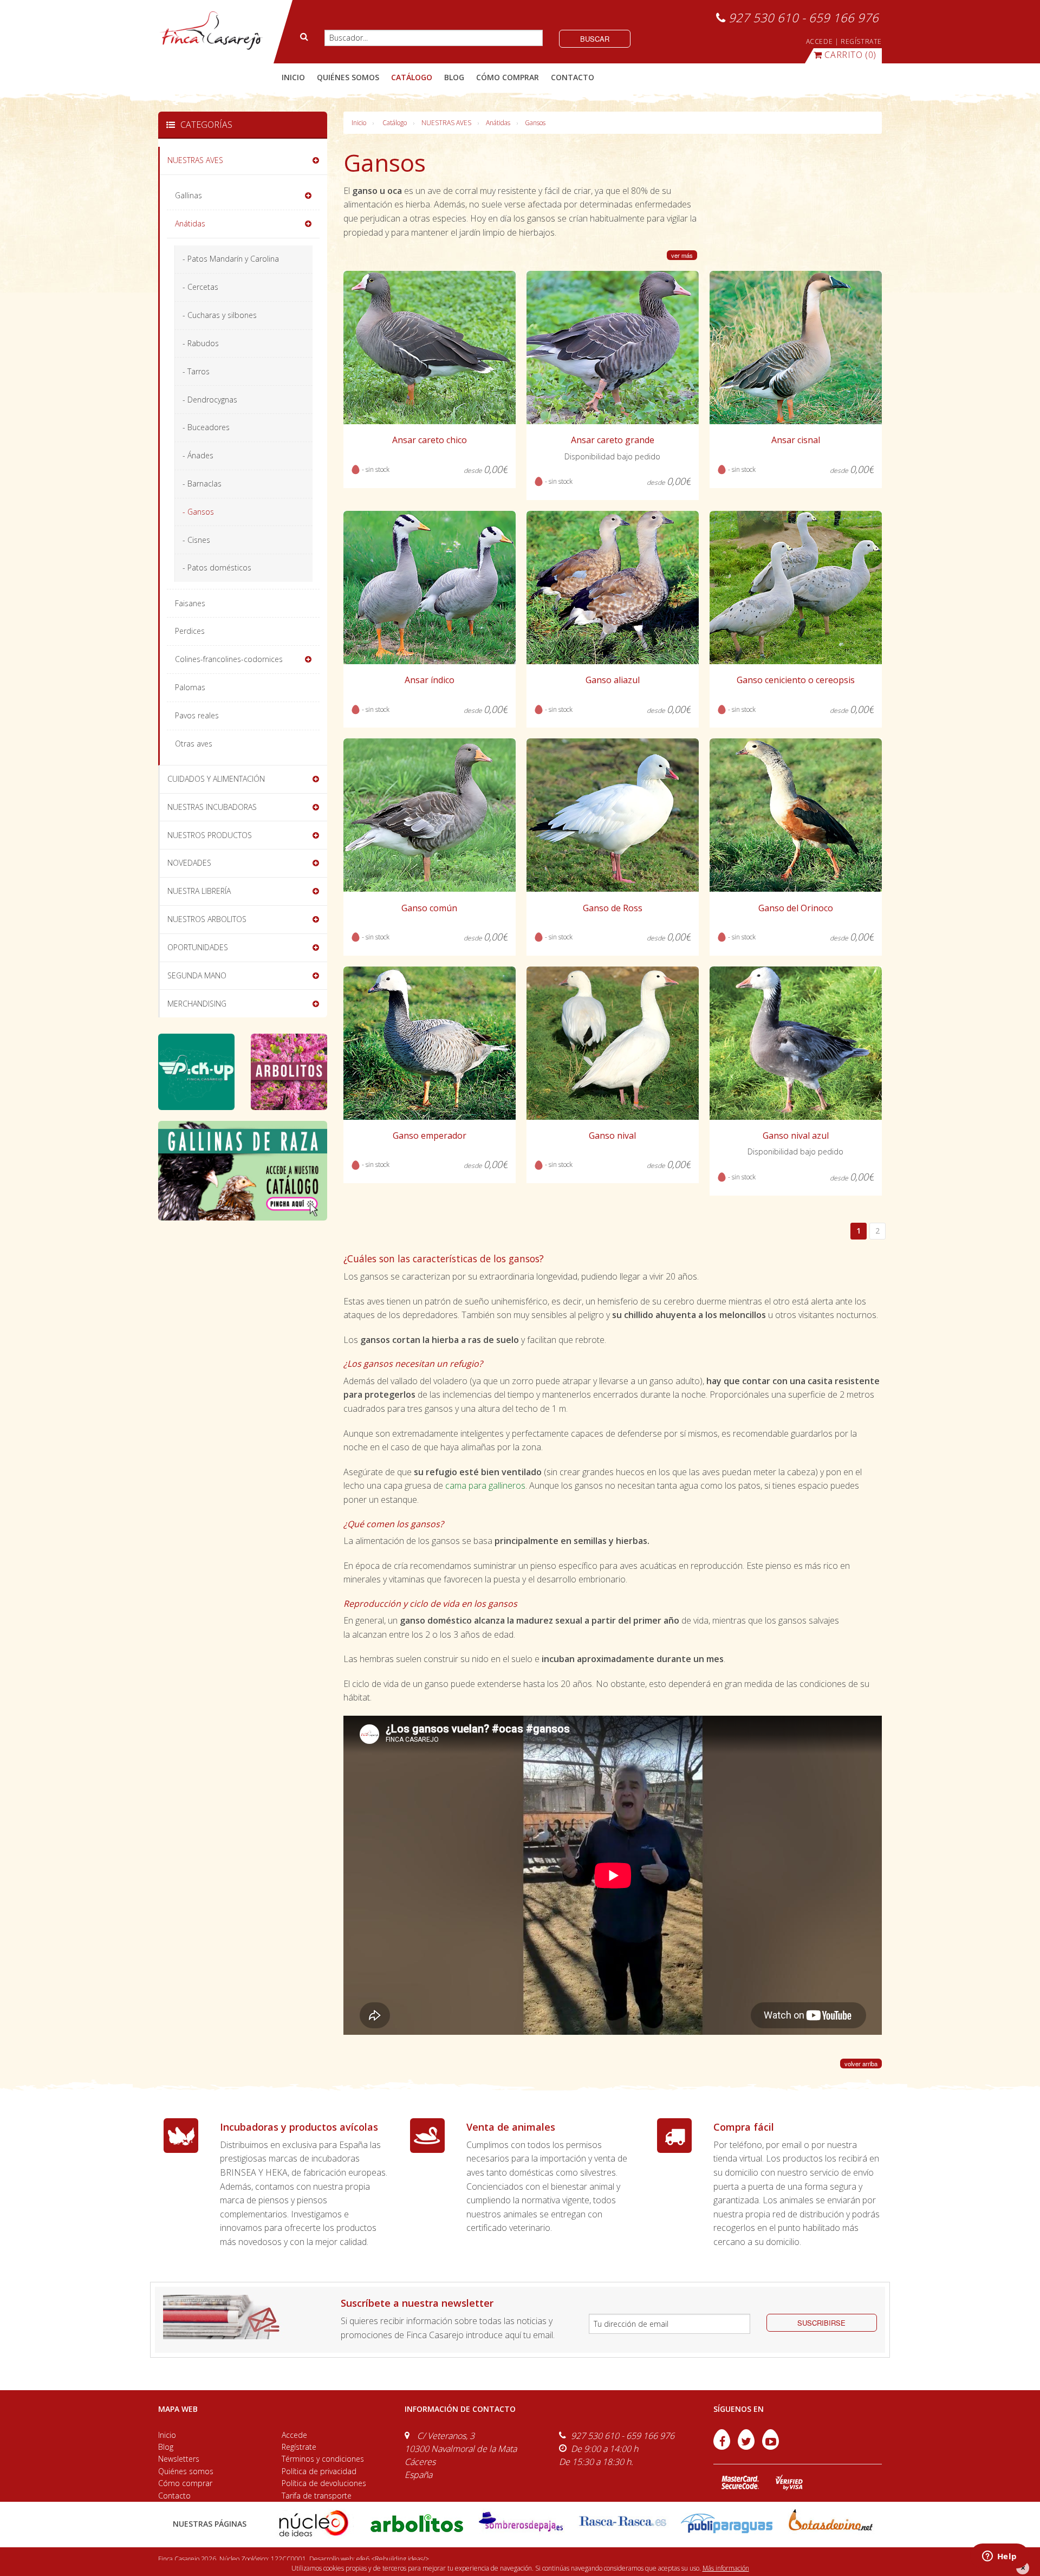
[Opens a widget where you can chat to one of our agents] (999, 2557)
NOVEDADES (189, 863)
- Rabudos (201, 343)
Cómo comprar (185, 2483)
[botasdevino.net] (830, 2523)
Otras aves (194, 744)
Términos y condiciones (323, 2459)
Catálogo (395, 123)
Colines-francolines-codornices (229, 659)
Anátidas (498, 123)
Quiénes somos (186, 2471)
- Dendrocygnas (210, 400)
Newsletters (179, 2459)
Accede (294, 2435)
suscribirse (821, 2323)
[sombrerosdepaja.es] (520, 2523)
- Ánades (198, 455)
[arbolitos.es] (417, 2523)
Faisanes (190, 603)
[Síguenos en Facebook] (723, 2447)
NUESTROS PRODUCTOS (210, 835)
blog (454, 77)
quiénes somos (348, 77)
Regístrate (299, 2447)
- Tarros (196, 371)
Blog (166, 2447)
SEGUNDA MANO (197, 975)
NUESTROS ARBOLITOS (207, 919)
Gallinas (188, 195)
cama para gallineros (485, 1485)
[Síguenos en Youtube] (771, 2447)
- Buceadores (206, 427)
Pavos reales (197, 715)
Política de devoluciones (324, 2483)
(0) (850, 55)
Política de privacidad (319, 2471)
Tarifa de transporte (317, 2496)
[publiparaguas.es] (727, 2523)
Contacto (174, 2496)
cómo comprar (508, 77)
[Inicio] (211, 31)
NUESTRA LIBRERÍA (199, 891)
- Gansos (198, 512)
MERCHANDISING (197, 1004)
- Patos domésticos (217, 567)
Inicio (293, 77)
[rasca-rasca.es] (623, 2521)
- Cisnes (196, 540)
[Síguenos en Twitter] (747, 2447)
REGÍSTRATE (861, 41)
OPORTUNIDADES (198, 947)
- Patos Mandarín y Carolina (231, 259)
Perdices (190, 631)
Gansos (535, 123)
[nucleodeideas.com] (313, 2523)
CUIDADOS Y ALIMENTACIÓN (216, 779)
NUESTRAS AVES (446, 123)
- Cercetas (200, 287)
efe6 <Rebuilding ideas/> (393, 2559)
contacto (573, 77)
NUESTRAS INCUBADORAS (212, 807)
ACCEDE (820, 41)
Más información (726, 2568)
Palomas (190, 687)
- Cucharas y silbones (220, 315)
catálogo (412, 77)
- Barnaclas (202, 484)
